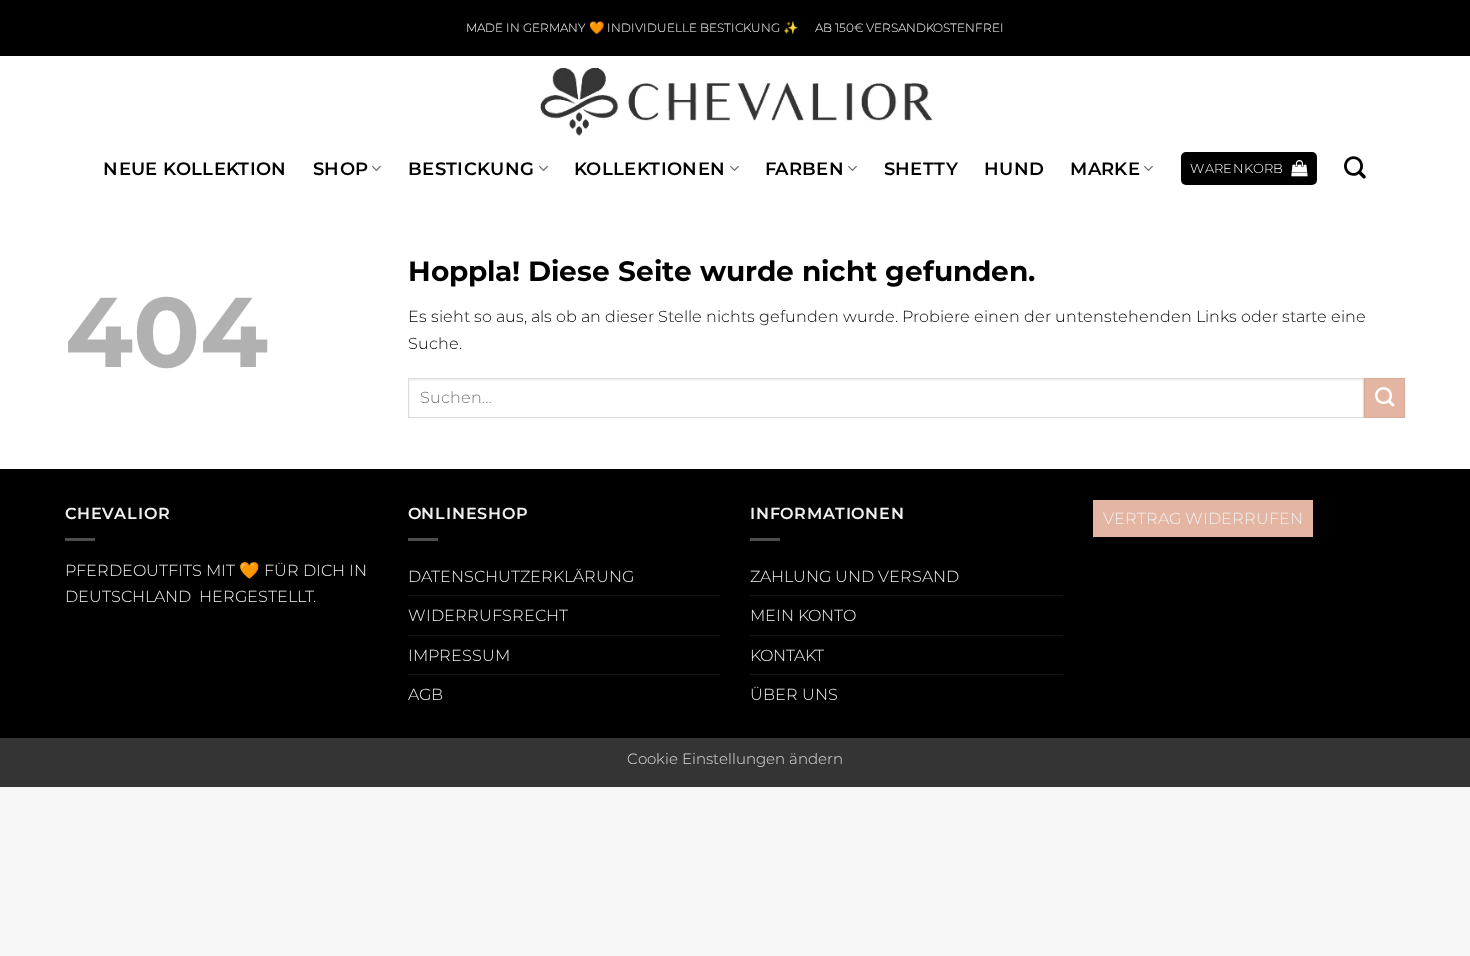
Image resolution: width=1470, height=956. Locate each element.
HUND (1014, 168)
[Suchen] (1355, 168)
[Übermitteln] (1384, 398)
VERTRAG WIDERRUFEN (1203, 518)
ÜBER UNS (794, 694)
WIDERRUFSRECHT (488, 615)
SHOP (340, 168)
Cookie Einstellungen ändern (735, 759)
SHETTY (921, 168)
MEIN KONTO (803, 615)
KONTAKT (787, 655)
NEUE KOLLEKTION (194, 168)
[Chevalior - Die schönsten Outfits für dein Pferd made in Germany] (735, 100)
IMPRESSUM (459, 655)
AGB (425, 694)
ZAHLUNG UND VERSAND (854, 576)
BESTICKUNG (471, 168)
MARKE (1105, 168)
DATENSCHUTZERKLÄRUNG (521, 576)
